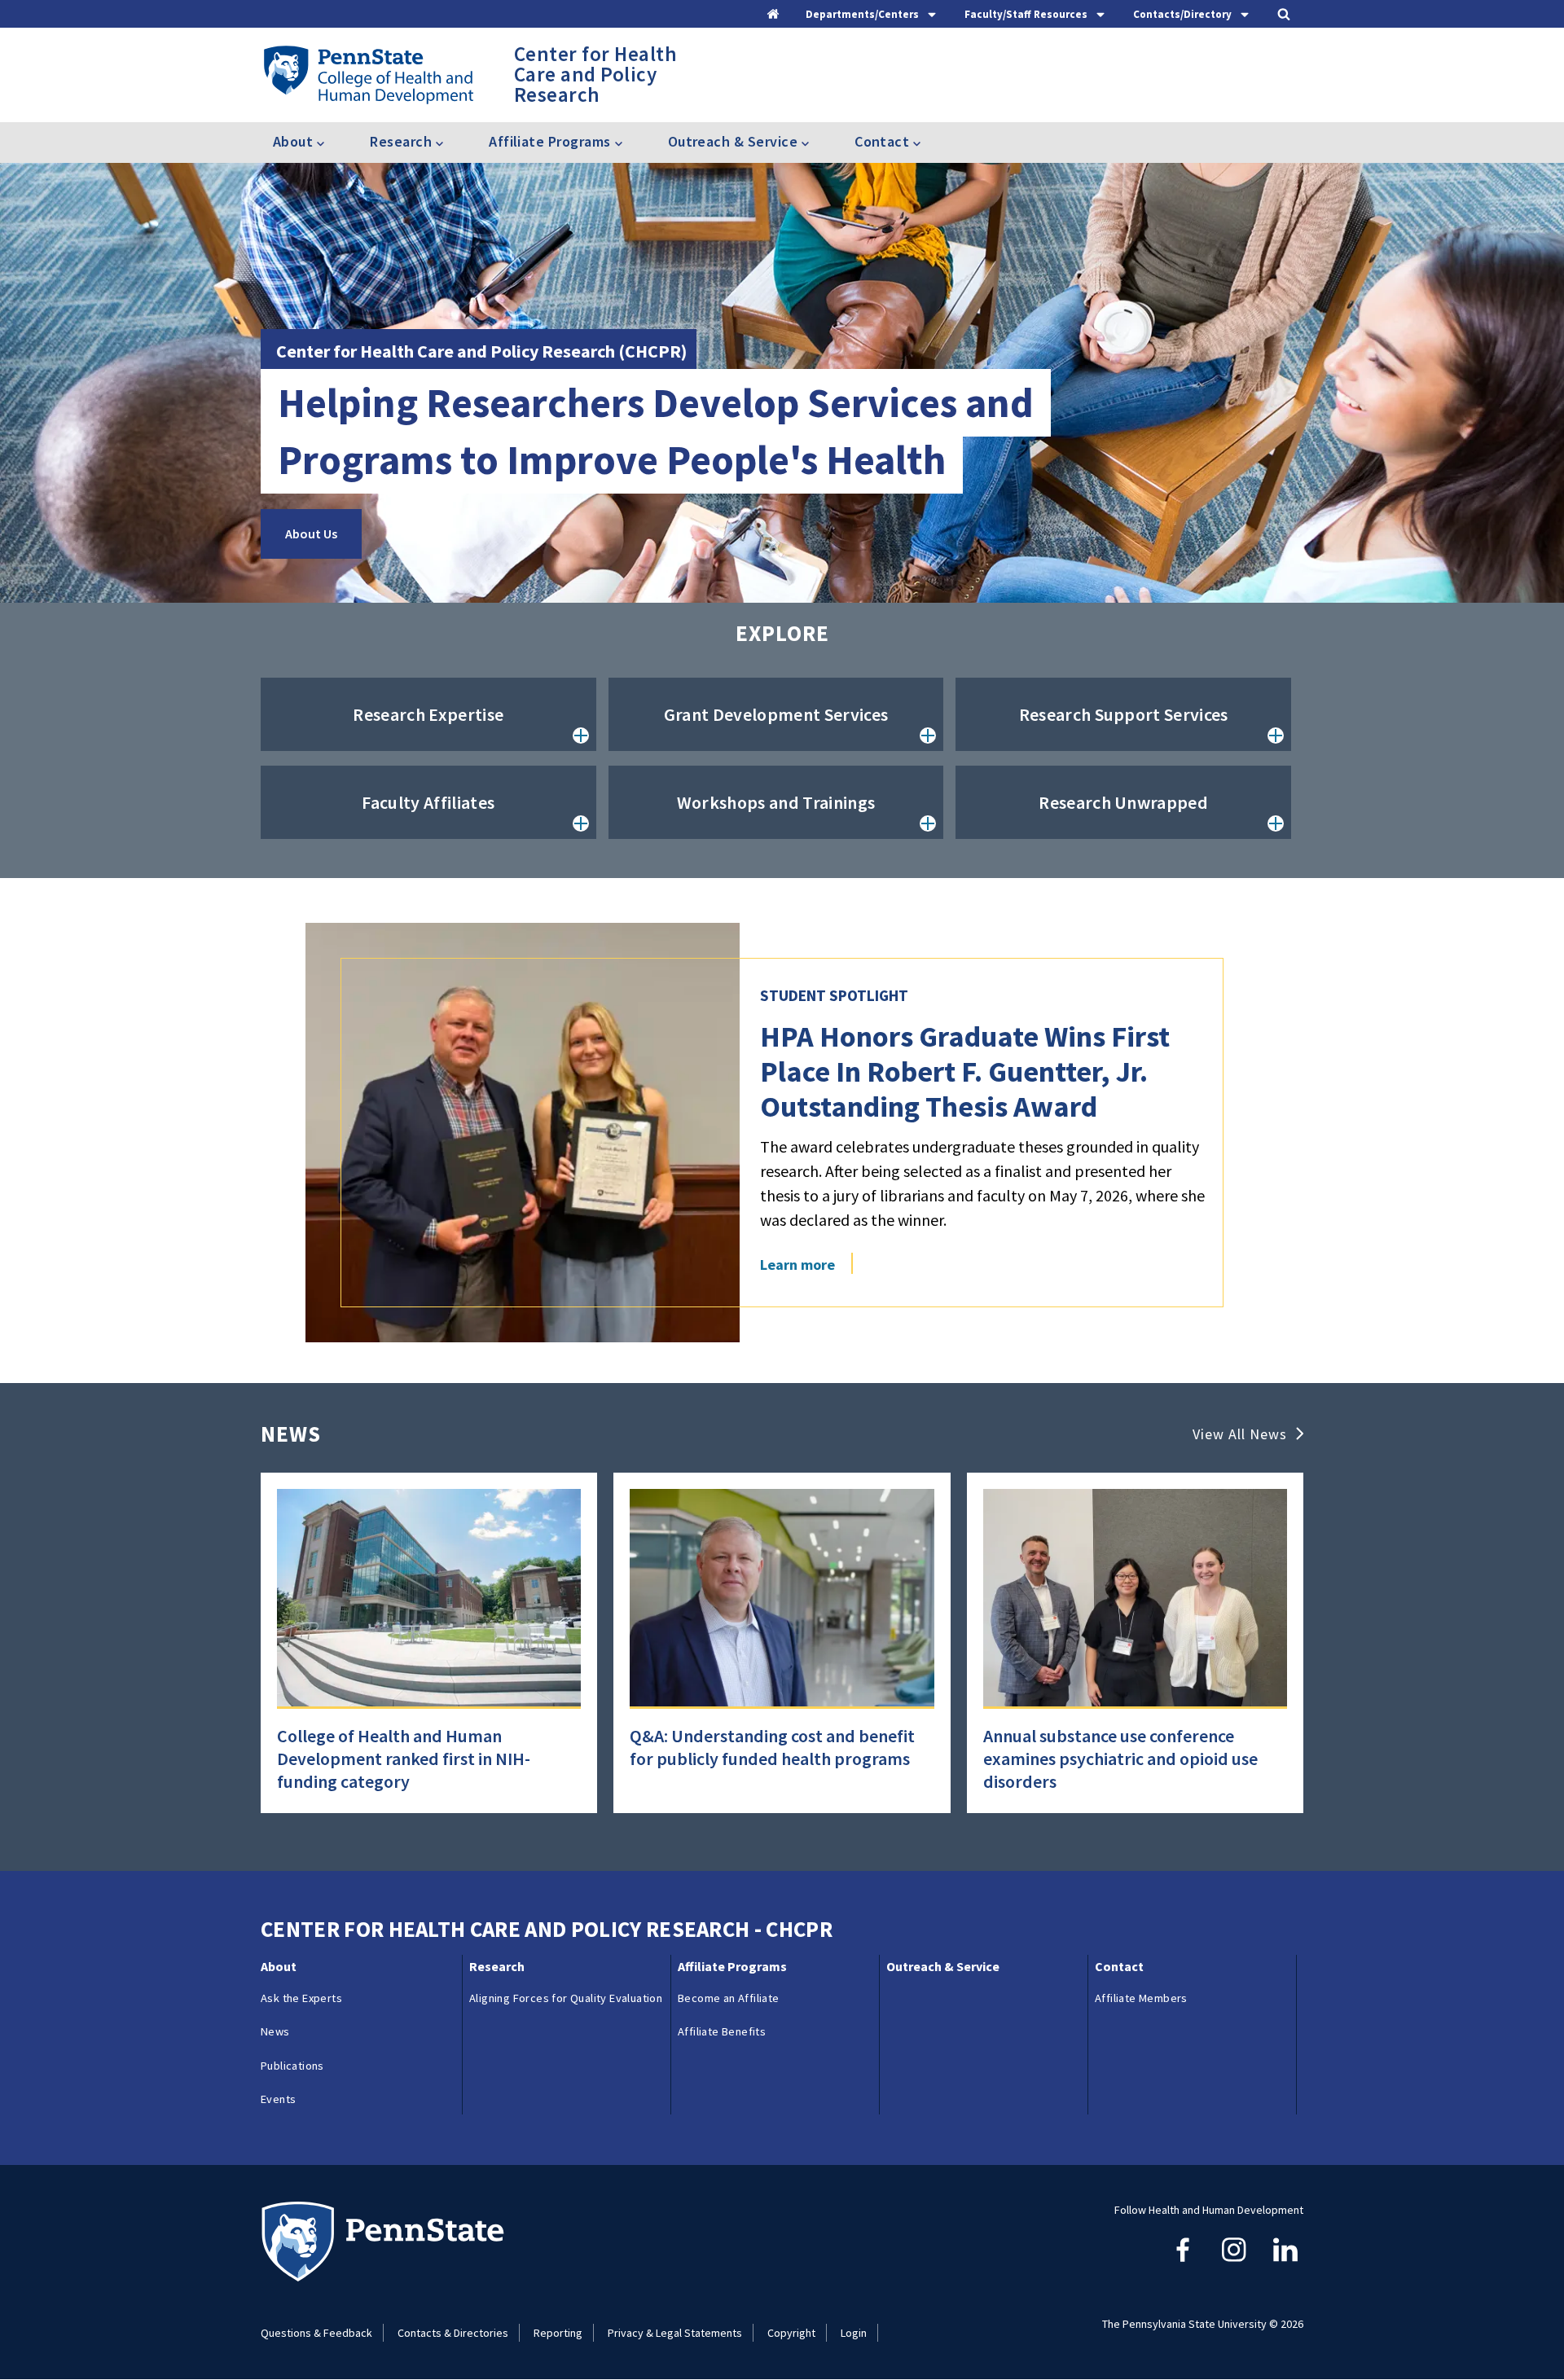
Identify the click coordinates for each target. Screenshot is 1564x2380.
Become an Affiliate (729, 1998)
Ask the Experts (301, 1998)
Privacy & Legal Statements (675, 2333)
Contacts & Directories (453, 2333)
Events (278, 2099)
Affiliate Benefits (722, 2031)
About (279, 1966)
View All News (1240, 1434)
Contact (1119, 1966)
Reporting (558, 2333)
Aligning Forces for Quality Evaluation (566, 1998)
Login (854, 2333)
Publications (292, 2066)
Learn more (797, 1265)
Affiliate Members (1141, 1998)
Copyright (791, 2333)
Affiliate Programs (732, 1966)
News (275, 2031)
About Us (311, 534)
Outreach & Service (943, 1966)
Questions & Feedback (316, 2333)
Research (497, 1966)
